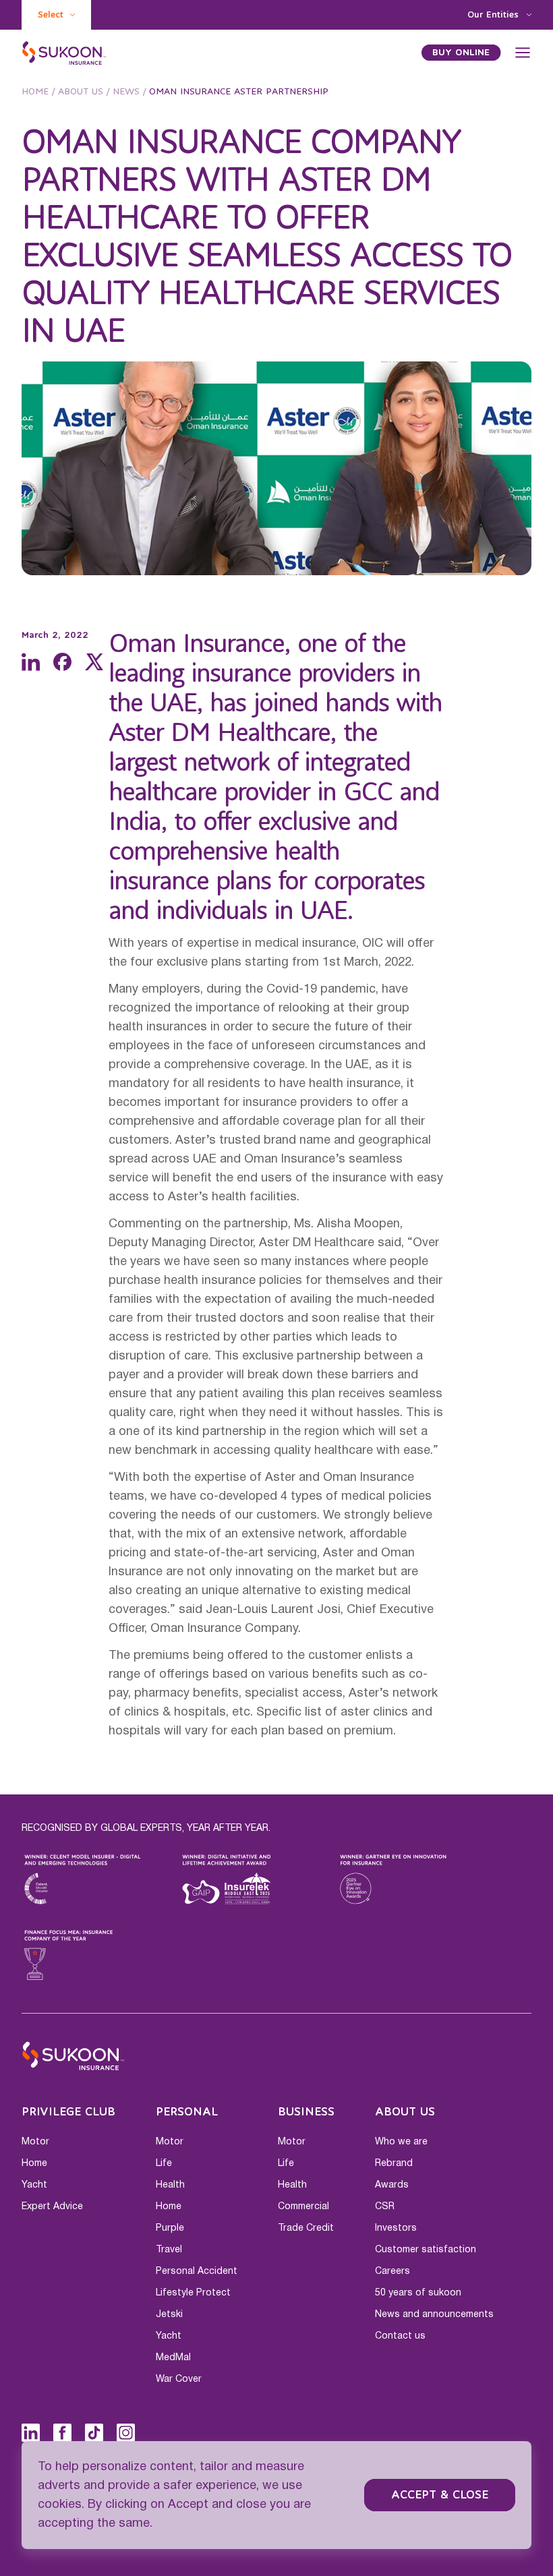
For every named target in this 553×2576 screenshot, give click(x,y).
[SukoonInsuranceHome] (64, 53)
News (126, 92)
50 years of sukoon (418, 2293)
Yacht (34, 2185)
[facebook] (62, 662)
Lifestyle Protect (193, 2293)
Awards (392, 2185)
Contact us (400, 2336)
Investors (396, 2228)
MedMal (173, 2358)
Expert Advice (52, 2206)
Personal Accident (197, 2271)
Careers (392, 2271)
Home (35, 92)
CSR (385, 2206)
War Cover (179, 2379)
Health (170, 2185)
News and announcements (434, 2314)
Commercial (303, 2206)
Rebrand (394, 2163)
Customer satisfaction (426, 2250)
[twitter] (94, 662)
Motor (35, 2142)
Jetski (169, 2314)
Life (164, 2163)
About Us (81, 92)
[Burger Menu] (523, 53)
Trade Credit (306, 2228)
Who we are (401, 2142)
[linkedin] (31, 662)
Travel (169, 2250)
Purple (170, 2228)
